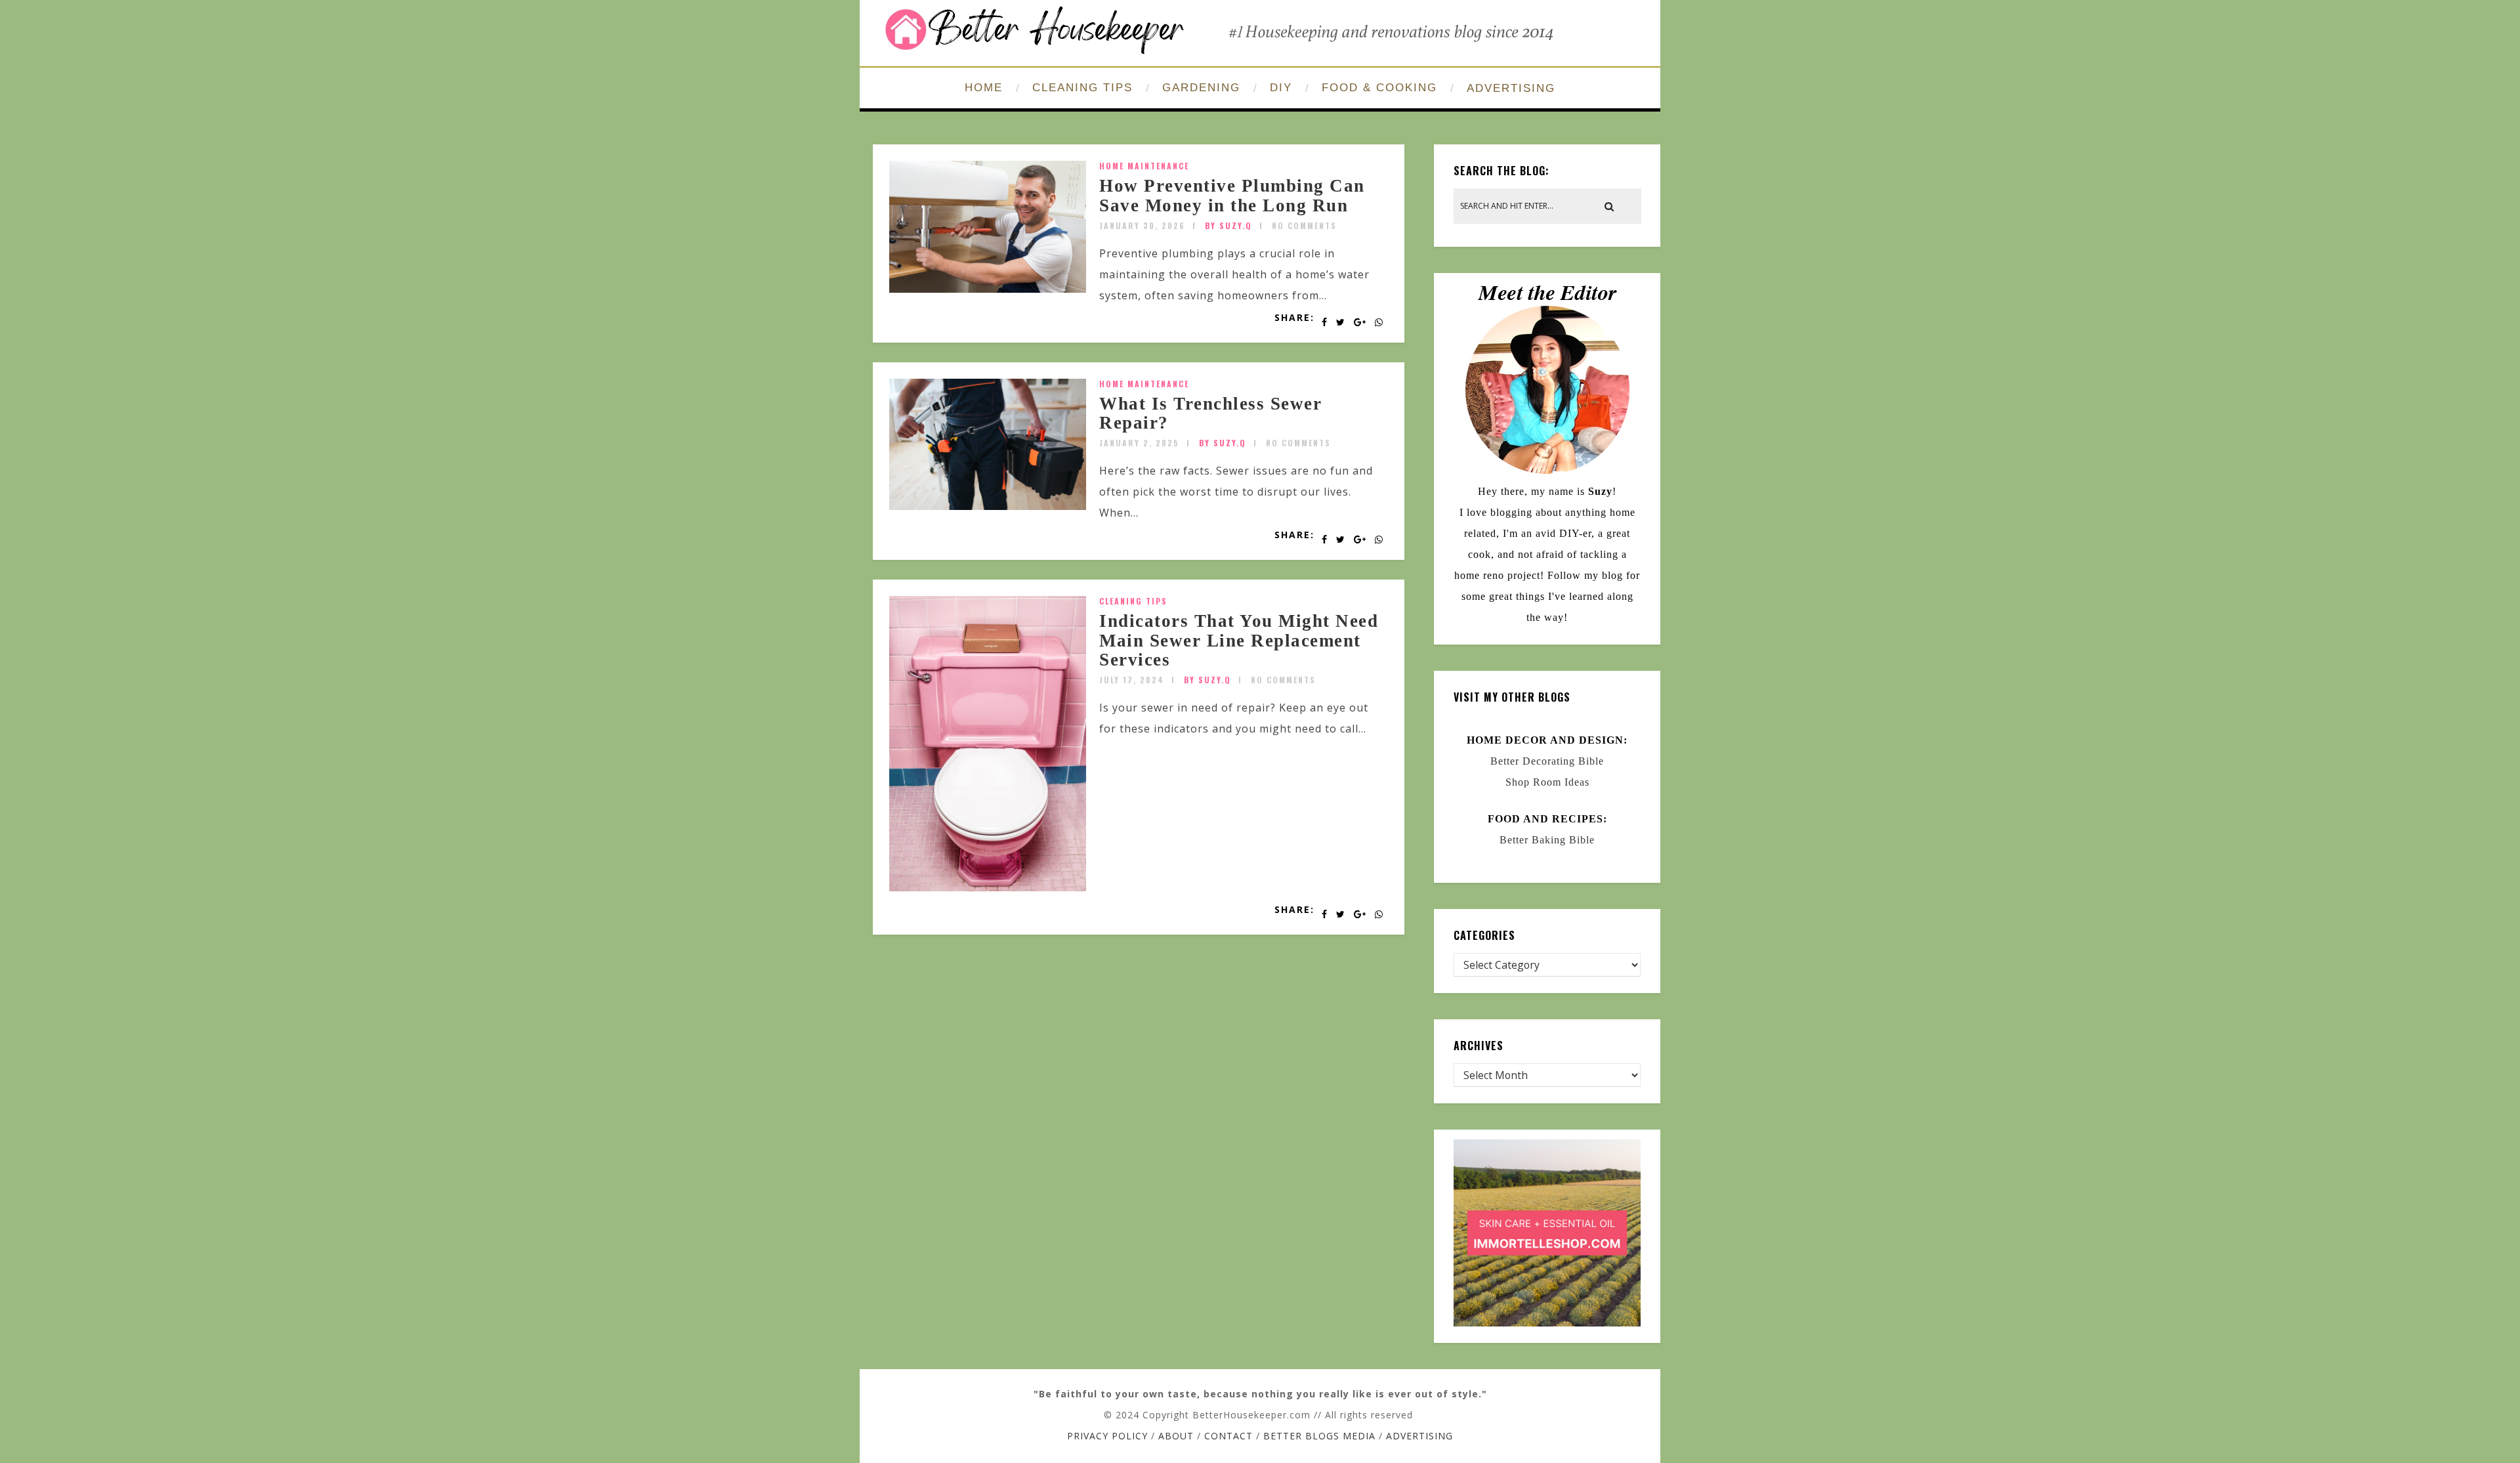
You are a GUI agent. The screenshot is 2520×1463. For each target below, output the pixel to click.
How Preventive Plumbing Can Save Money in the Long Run (1232, 196)
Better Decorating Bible (1547, 761)
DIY (1281, 88)
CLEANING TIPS (1082, 88)
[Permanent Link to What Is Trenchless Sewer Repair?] (988, 506)
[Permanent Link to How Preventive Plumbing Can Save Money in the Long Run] (988, 289)
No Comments (1304, 225)
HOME (984, 88)
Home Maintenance (1144, 166)
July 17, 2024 (1132, 680)
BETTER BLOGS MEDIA (1319, 1436)
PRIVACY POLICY (1107, 1436)
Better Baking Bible (1547, 840)
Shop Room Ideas (1547, 782)
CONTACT (1228, 1436)
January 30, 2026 (1142, 225)
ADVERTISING (1511, 88)
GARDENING (1201, 88)
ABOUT (1176, 1436)
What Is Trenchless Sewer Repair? (1210, 413)
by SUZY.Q (1228, 225)
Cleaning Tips (1133, 601)
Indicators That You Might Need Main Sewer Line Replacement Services (1239, 640)
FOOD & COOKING (1379, 88)
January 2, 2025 (1139, 443)
